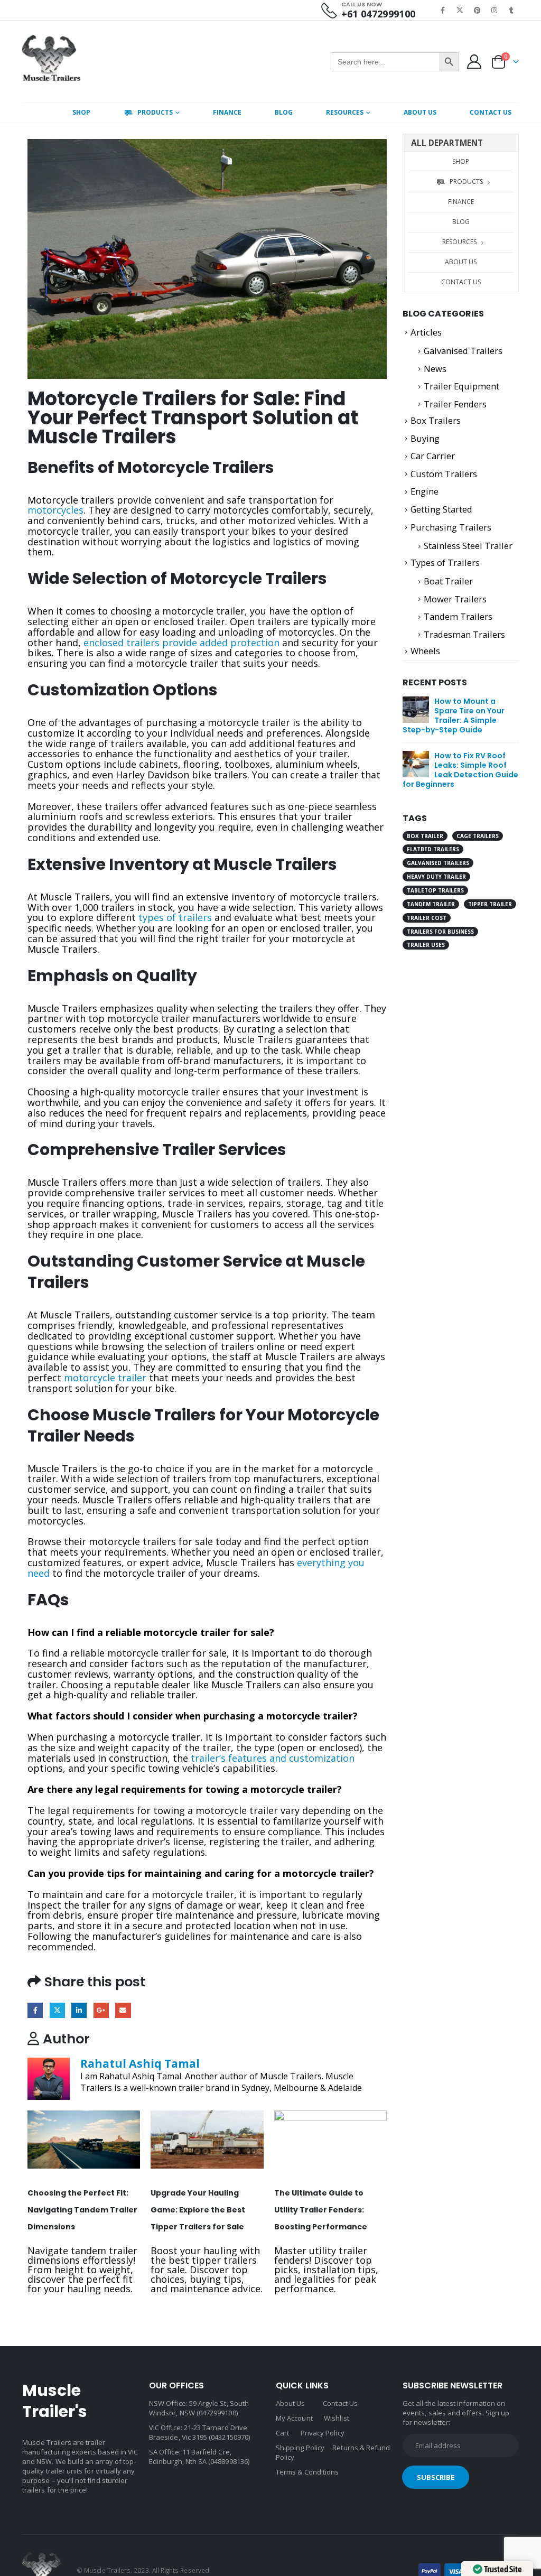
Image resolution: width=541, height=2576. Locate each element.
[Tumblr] (511, 10)
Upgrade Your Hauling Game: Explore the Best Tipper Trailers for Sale (198, 2210)
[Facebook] (443, 10)
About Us (420, 112)
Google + (101, 2010)
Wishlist (337, 2418)
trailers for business (440, 932)
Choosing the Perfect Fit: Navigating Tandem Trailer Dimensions (82, 2210)
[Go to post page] (84, 2140)
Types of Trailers (445, 562)
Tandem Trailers (458, 616)
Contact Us (491, 112)
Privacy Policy (323, 2433)
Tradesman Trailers (464, 634)
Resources (345, 112)
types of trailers (175, 917)
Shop (81, 112)
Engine (425, 491)
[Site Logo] (52, 62)
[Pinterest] (477, 10)
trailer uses (426, 945)
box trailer (425, 836)
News (435, 369)
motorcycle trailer (105, 1378)
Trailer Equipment (461, 386)
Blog (284, 112)
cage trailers (478, 836)
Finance (227, 112)
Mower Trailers (455, 599)
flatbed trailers (433, 849)
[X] (460, 10)
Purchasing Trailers (451, 527)
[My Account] (474, 62)
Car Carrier (433, 456)
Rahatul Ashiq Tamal (140, 2063)
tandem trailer (431, 904)
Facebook (35, 2010)
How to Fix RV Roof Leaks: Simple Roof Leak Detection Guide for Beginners (460, 770)
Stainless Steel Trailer (468, 546)
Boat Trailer (448, 581)
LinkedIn (79, 2010)
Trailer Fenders (455, 404)
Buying (425, 438)
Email (123, 2010)
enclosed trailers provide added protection (181, 643)
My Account (294, 2418)
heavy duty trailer (436, 877)
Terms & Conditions (307, 2472)
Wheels (425, 651)
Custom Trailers (444, 474)
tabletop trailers (435, 890)
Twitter (57, 2010)
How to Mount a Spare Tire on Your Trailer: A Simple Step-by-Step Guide (454, 715)
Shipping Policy (300, 2448)
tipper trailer (490, 904)
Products (155, 112)
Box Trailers (436, 420)
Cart (282, 2433)
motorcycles (55, 510)
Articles (426, 332)
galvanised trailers (438, 863)
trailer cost (427, 918)
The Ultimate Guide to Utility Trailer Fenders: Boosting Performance (321, 2210)
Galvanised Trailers (463, 351)
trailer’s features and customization (273, 1758)
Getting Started (441, 509)
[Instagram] (495, 10)
